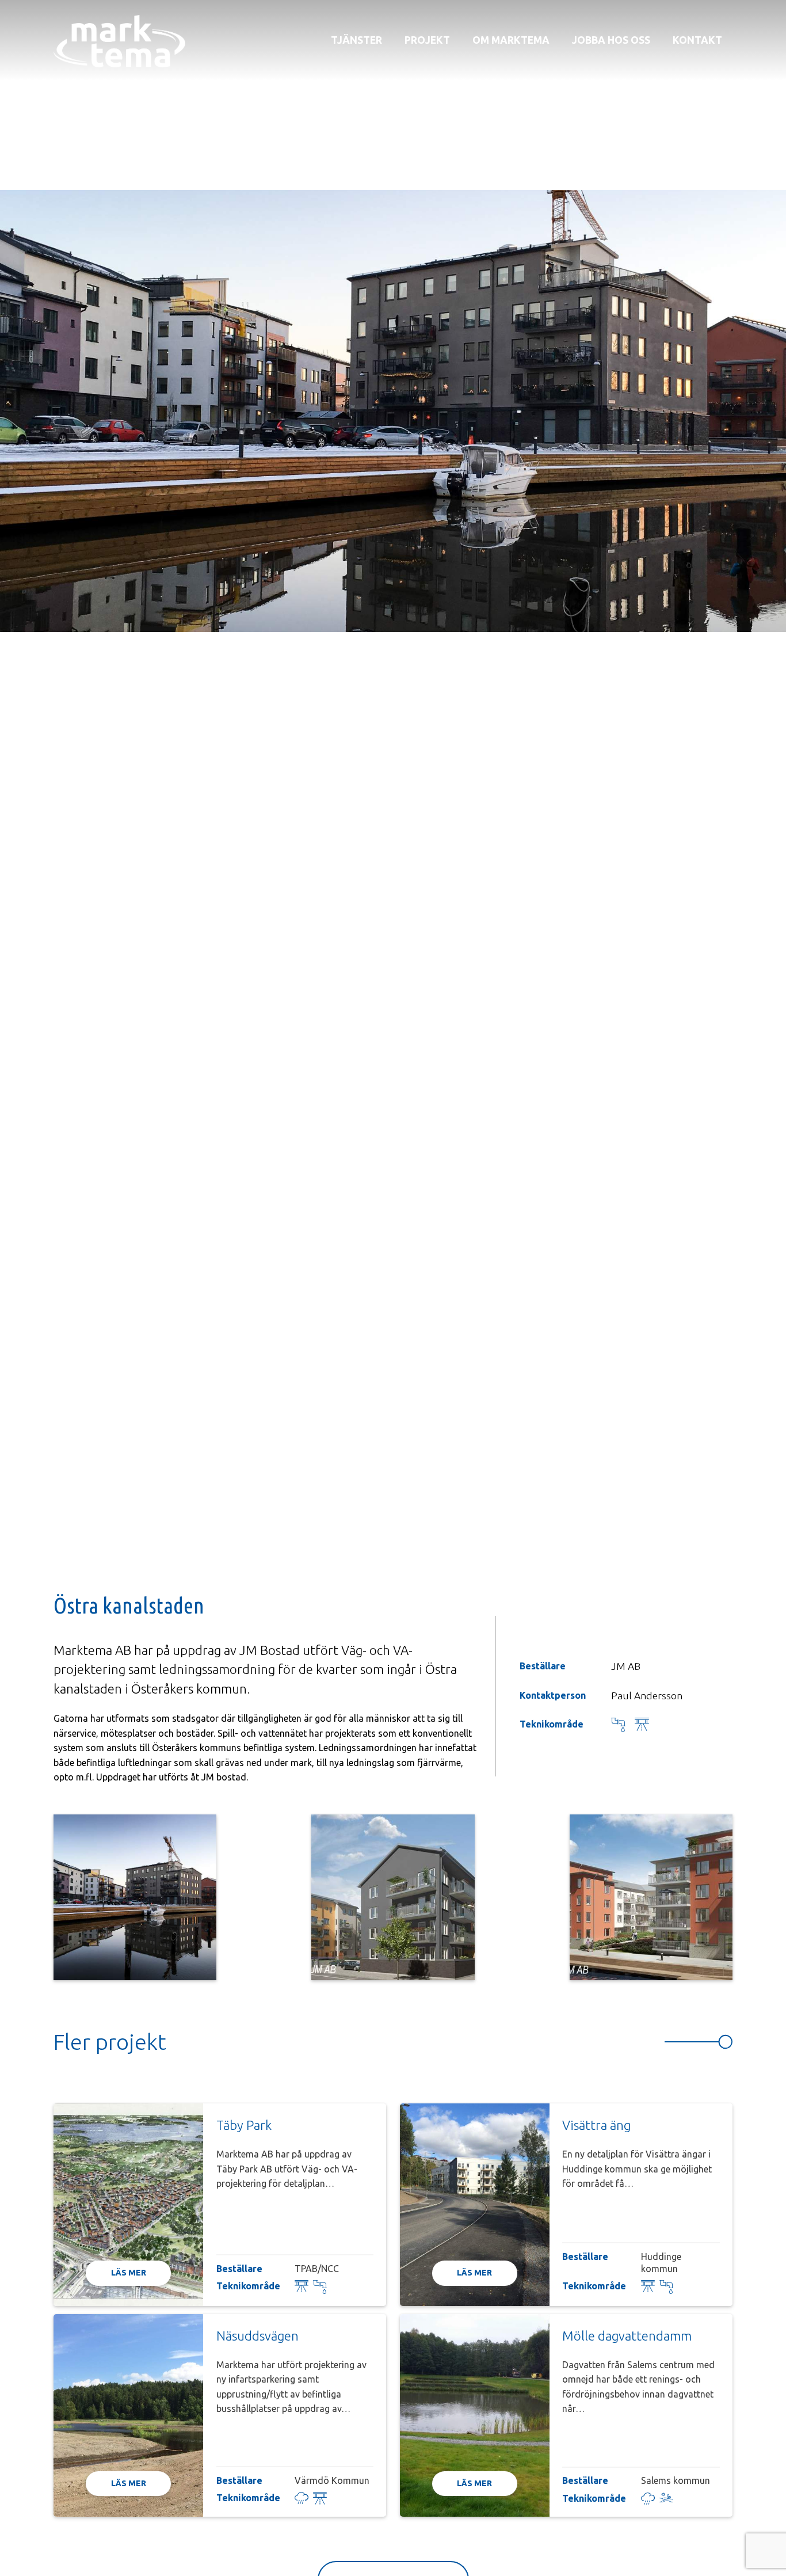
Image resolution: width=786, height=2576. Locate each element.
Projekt (427, 40)
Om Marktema (511, 40)
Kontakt (697, 40)
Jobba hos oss (611, 40)
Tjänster (356, 40)
